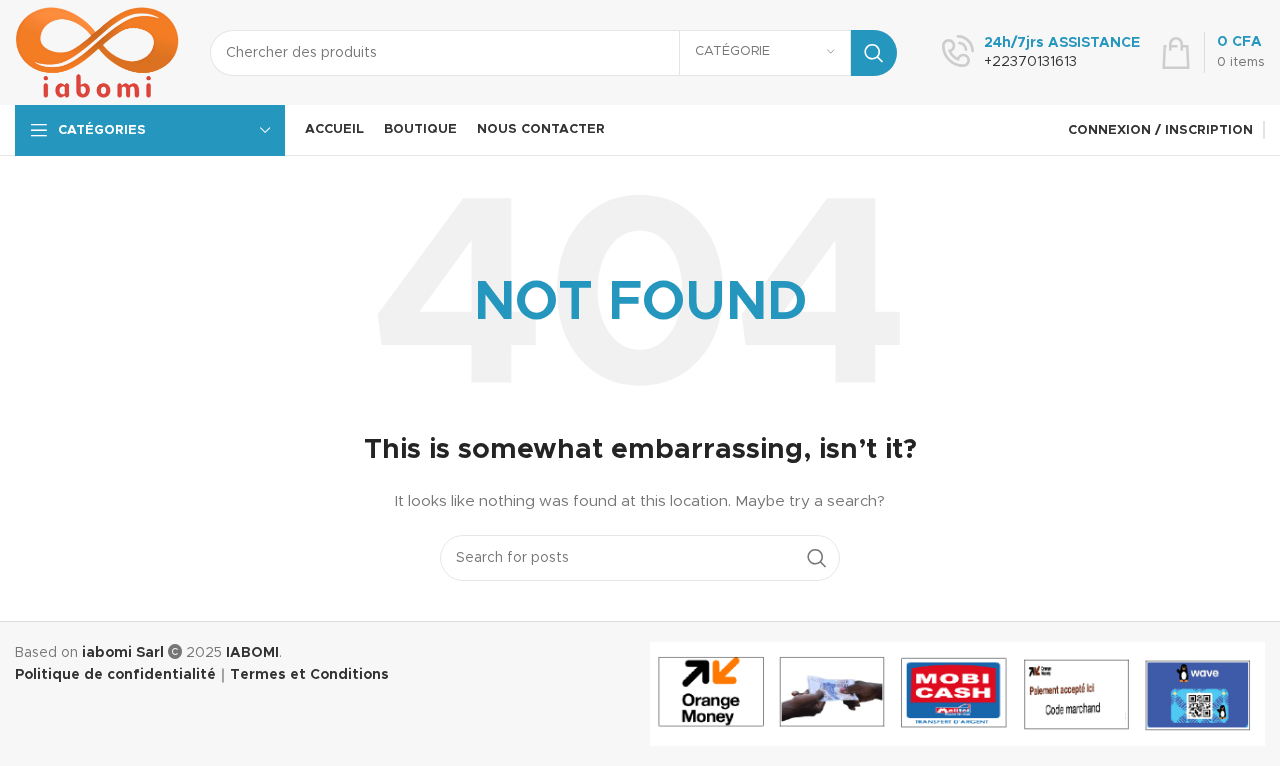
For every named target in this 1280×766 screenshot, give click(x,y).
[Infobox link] (1041, 53)
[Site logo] (97, 52)
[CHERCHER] (874, 53)
